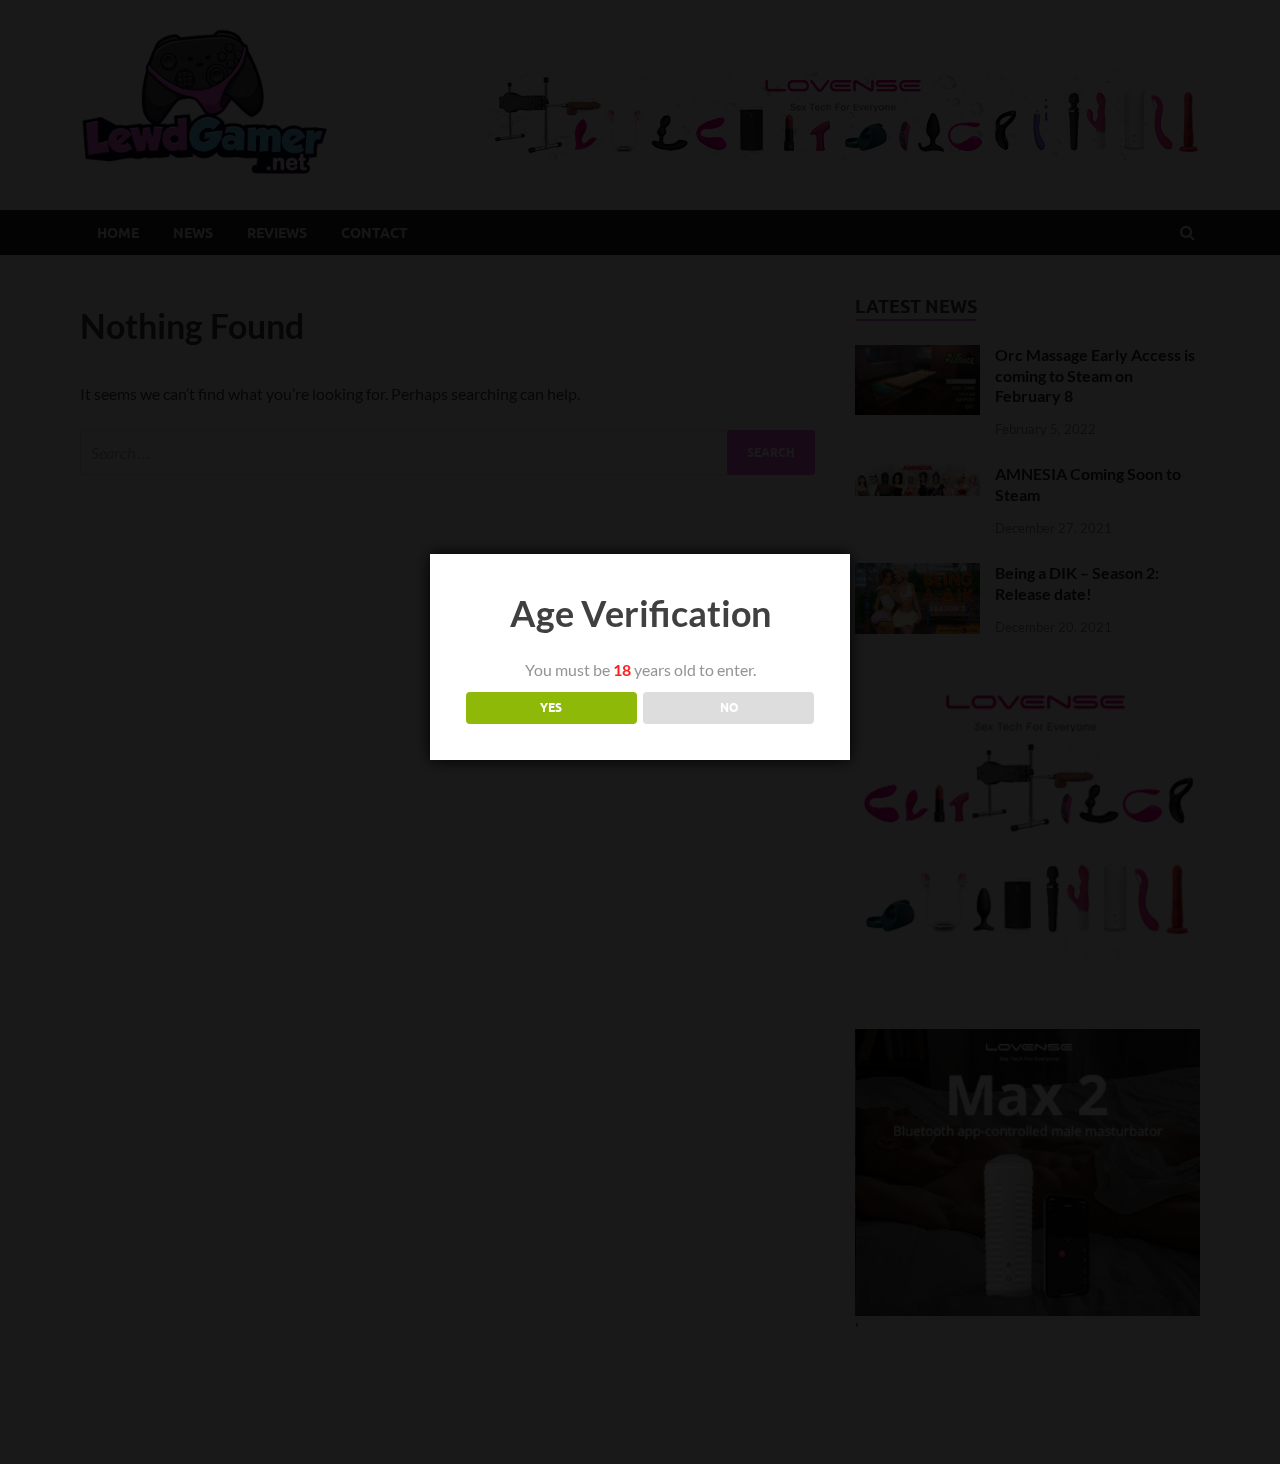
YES (551, 707)
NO (729, 707)
